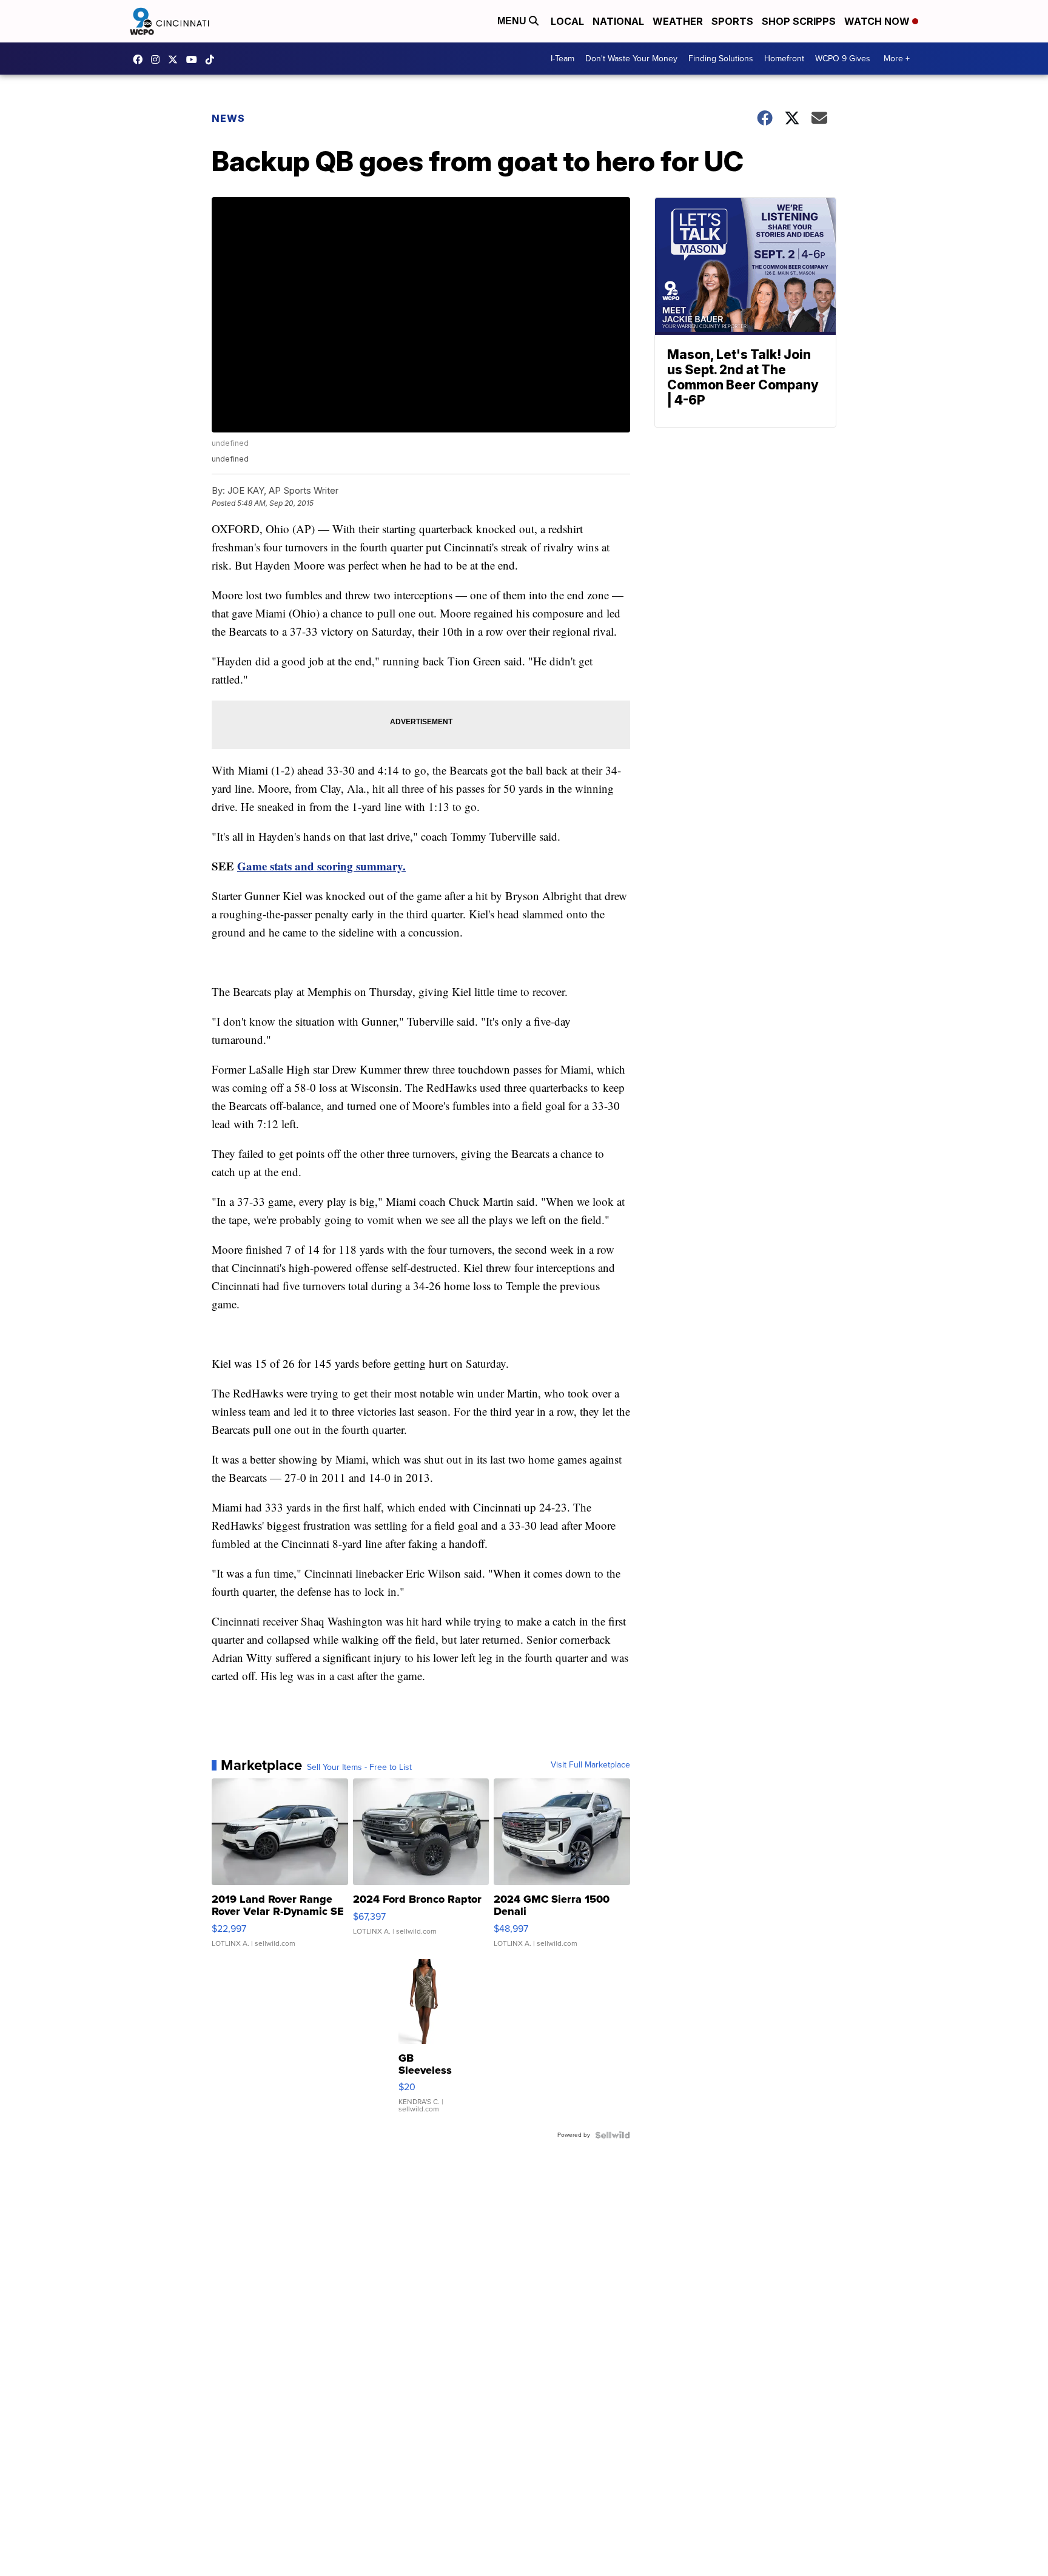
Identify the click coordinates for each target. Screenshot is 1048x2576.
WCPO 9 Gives (843, 59)
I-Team (563, 59)
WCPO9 (141, 59)
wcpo (176, 59)
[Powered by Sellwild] (613, 2135)
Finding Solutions (721, 59)
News (228, 118)
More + (897, 59)
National (618, 21)
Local (567, 21)
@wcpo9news (213, 59)
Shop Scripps (799, 21)
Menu (513, 21)
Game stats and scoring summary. (321, 866)
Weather (678, 21)
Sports (732, 21)
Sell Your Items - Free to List (359, 1767)
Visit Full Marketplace (590, 1765)
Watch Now (878, 21)
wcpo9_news (158, 59)
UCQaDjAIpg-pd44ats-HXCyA (195, 59)
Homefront (784, 59)
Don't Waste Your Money (631, 59)
